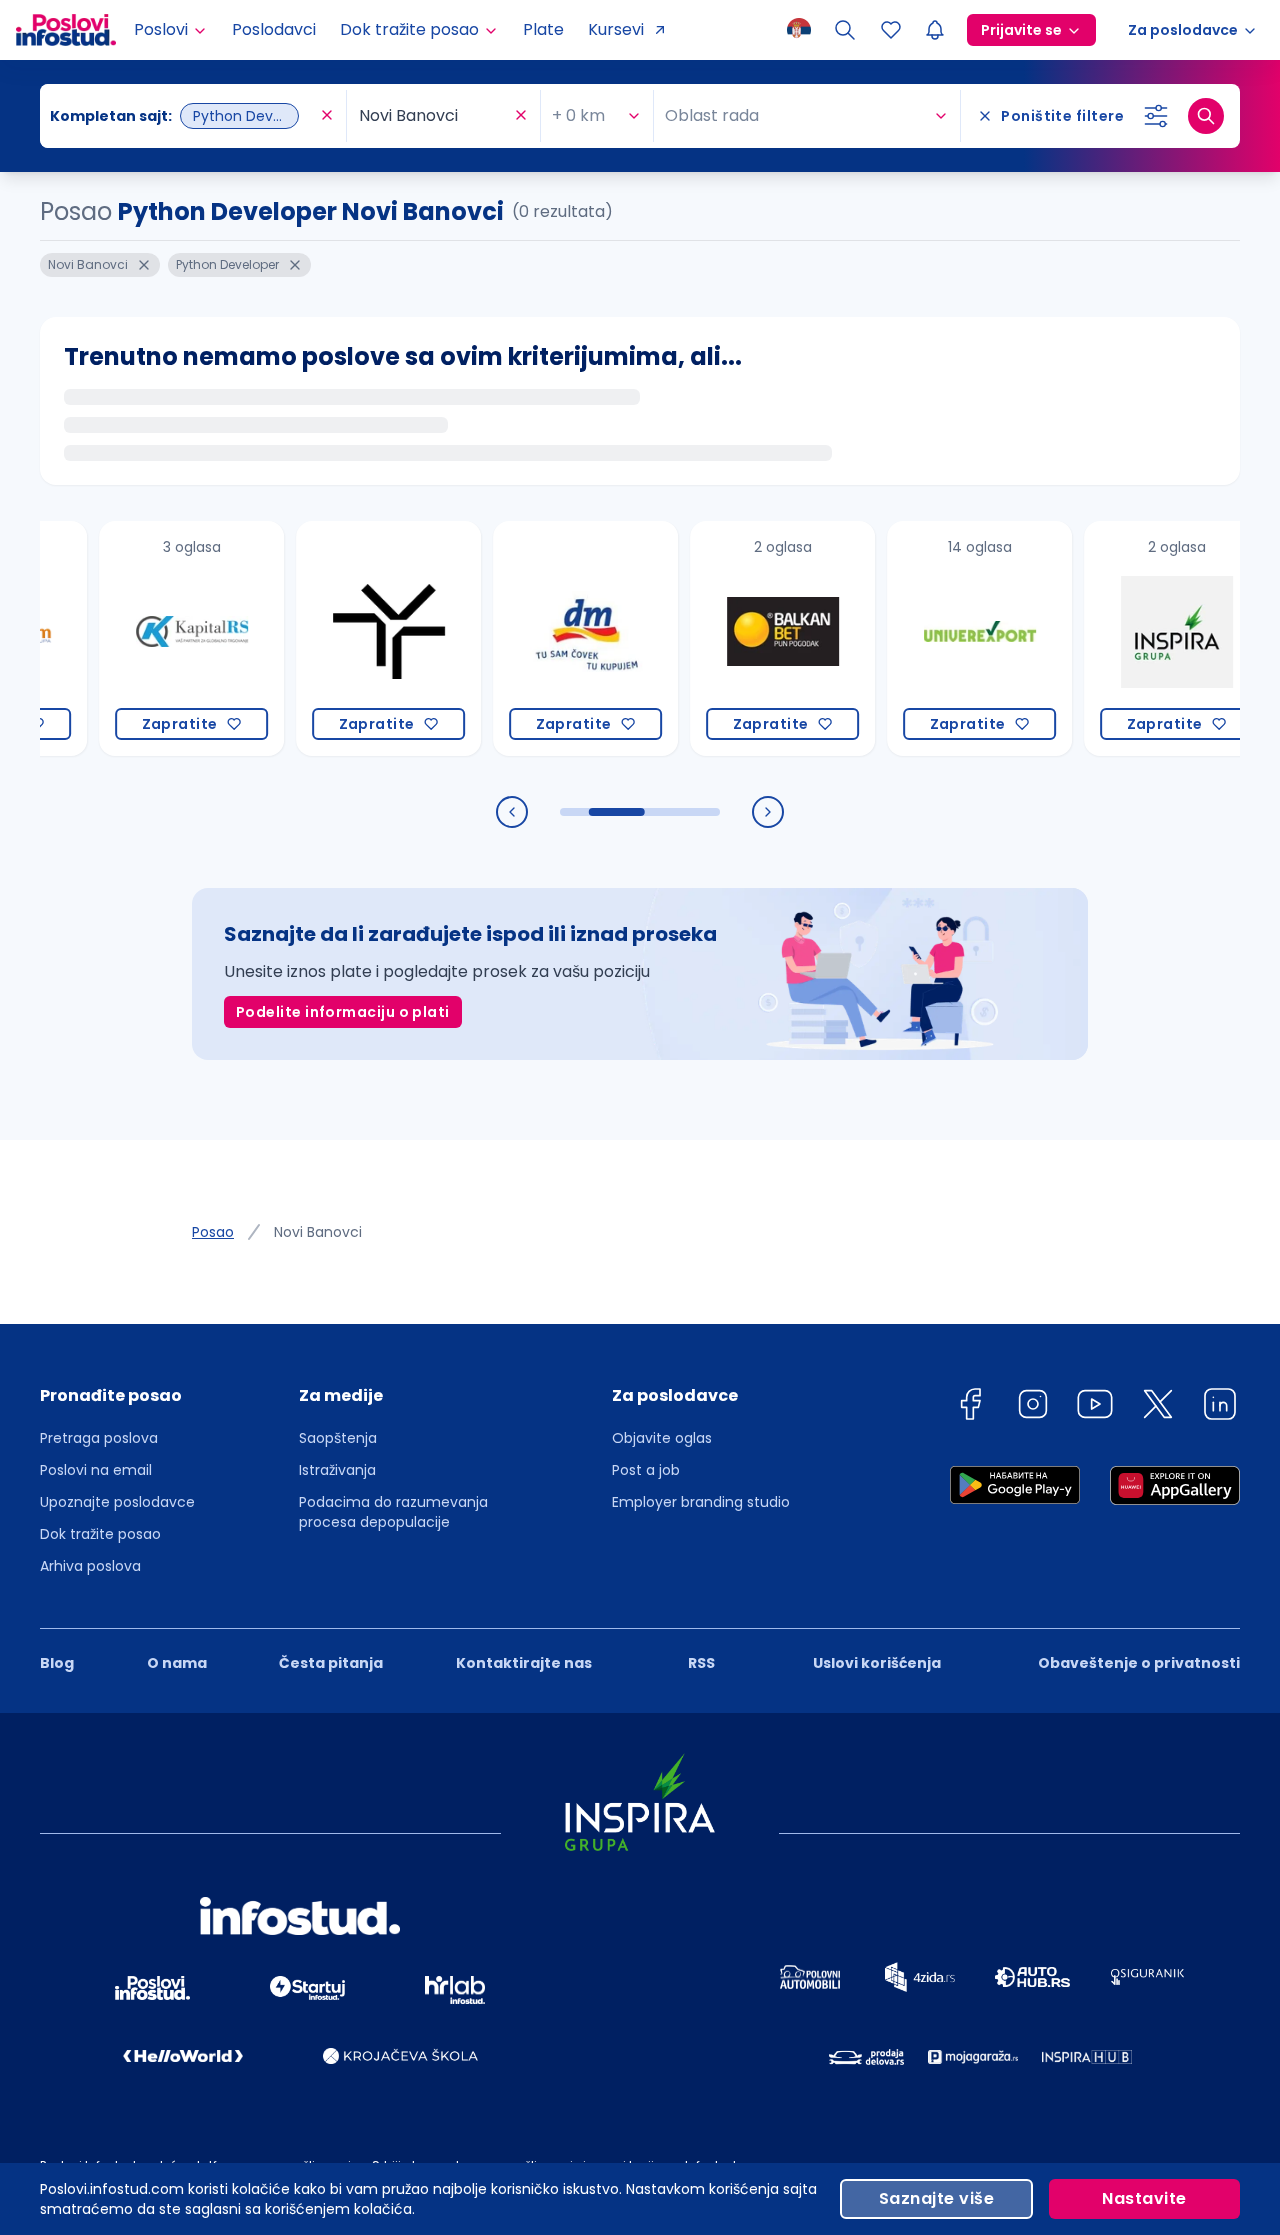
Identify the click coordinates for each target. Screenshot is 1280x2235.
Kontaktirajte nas (524, 1663)
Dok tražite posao (100, 1534)
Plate (543, 29)
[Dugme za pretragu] (1206, 116)
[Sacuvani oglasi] (891, 30)
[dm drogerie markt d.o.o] (551, 638)
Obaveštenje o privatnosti (1139, 1663)
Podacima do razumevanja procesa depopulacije (393, 1512)
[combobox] (183, 116)
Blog (57, 1663)
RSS (701, 1663)
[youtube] (1095, 1407)
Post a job (646, 1470)
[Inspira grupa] (1142, 638)
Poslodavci (274, 29)
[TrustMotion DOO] (354, 638)
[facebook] (970, 1407)
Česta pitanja (331, 1663)
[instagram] (1033, 1407)
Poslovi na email (96, 1470)
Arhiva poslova (90, 1566)
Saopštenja (338, 1438)
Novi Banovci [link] (318, 1232)
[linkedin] (1220, 1407)
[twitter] (1158, 1407)
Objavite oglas (662, 1438)
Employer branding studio (701, 1502)
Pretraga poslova (99, 1438)
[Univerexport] (945, 638)
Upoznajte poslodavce (117, 1502)
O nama (177, 1663)
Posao (213, 1232)
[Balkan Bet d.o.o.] (748, 638)
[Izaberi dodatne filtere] (1156, 116)
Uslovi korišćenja (877, 1663)
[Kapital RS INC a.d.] (157, 638)
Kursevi (616, 29)
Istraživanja (337, 1470)
